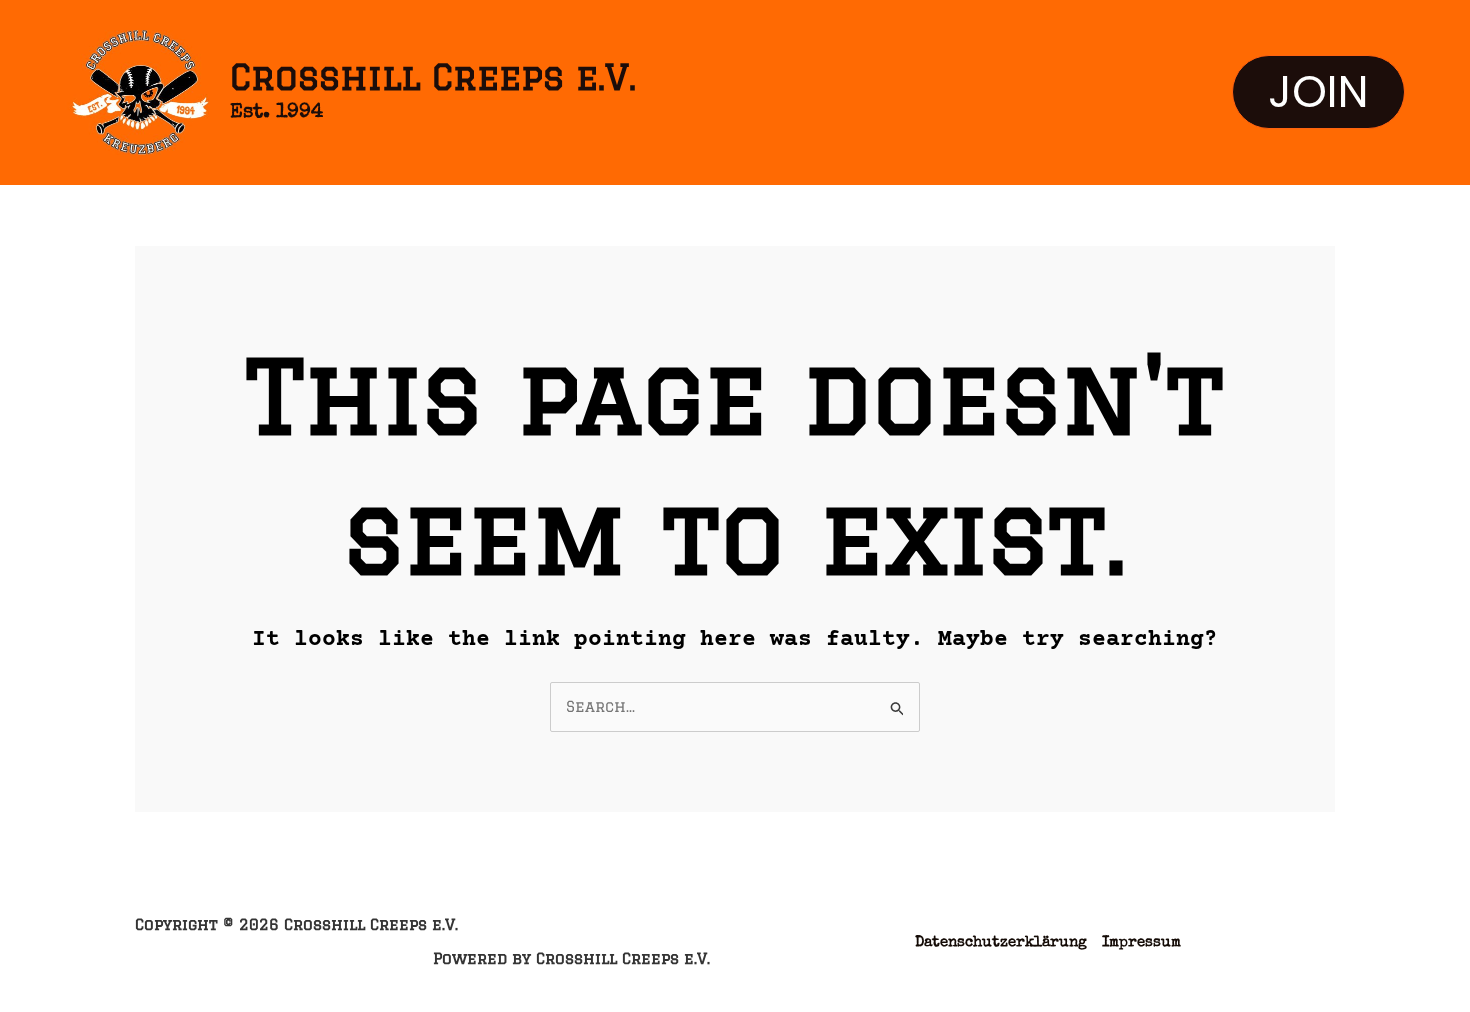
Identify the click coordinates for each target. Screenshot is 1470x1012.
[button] (1318, 92)
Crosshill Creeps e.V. (433, 77)
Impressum (1141, 942)
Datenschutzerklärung (1001, 942)
